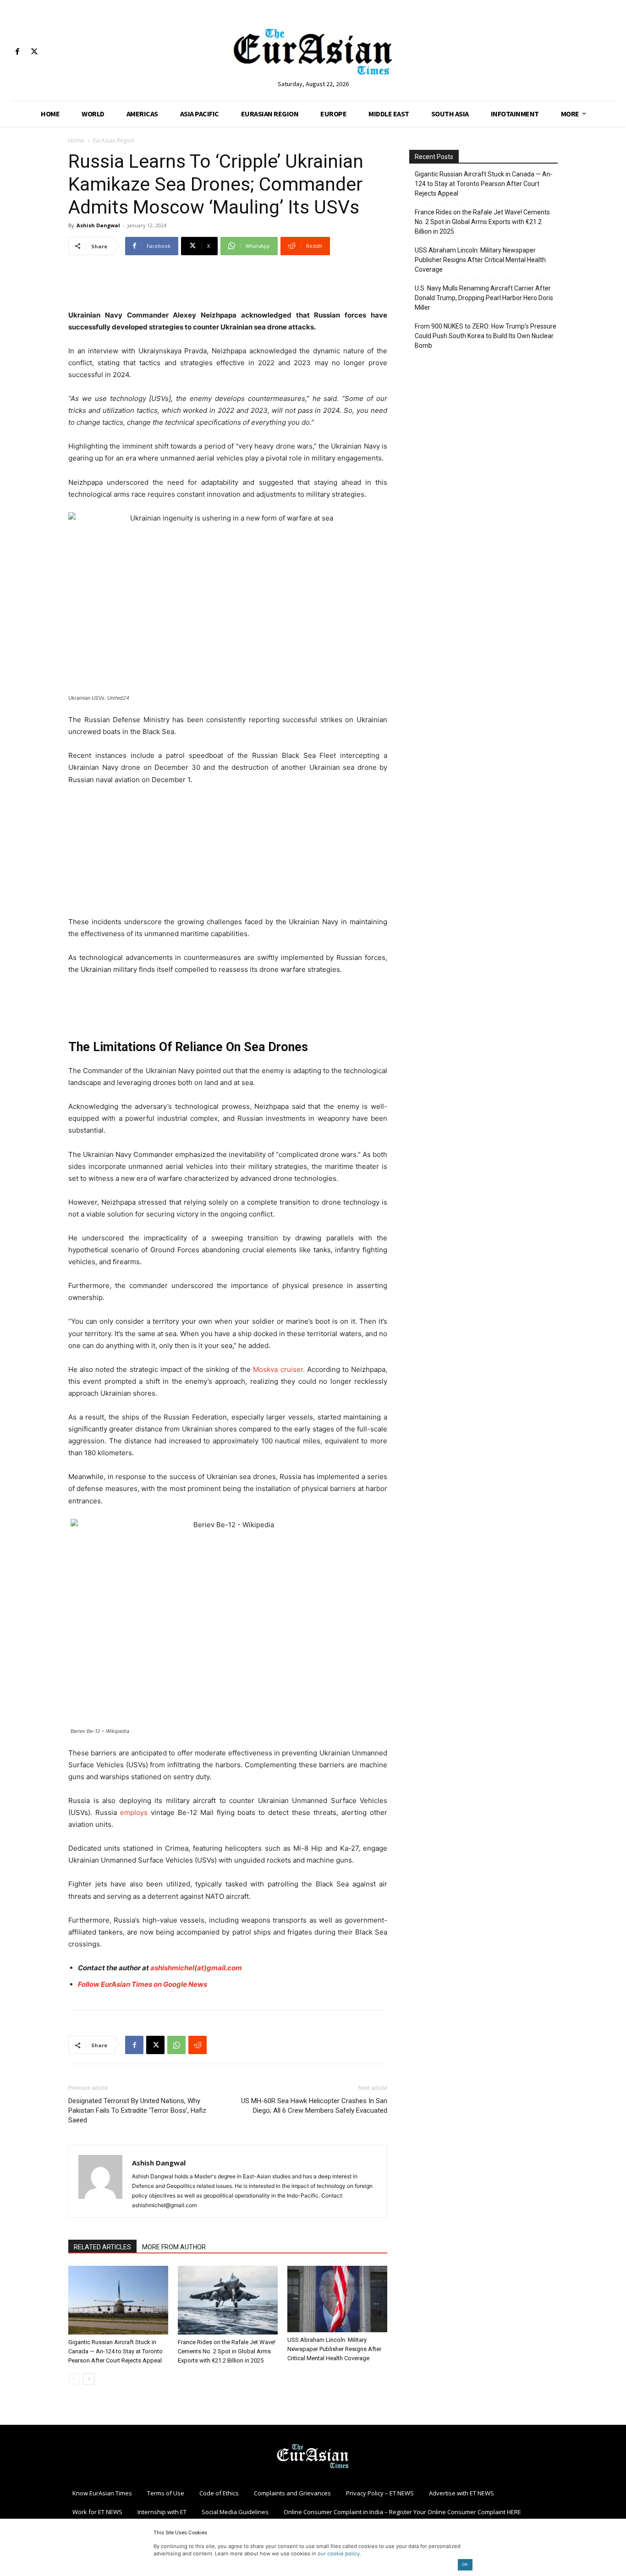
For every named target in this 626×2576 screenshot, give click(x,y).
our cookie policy (339, 2554)
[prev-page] (74, 2379)
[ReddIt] (198, 2045)
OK (465, 2564)
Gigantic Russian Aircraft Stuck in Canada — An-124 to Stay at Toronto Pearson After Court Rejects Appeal (115, 2351)
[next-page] (89, 2379)
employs (134, 1812)
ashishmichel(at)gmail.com (196, 1968)
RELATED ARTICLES (102, 2247)
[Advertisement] (228, 286)
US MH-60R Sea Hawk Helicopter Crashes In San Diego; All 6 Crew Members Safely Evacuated (314, 2106)
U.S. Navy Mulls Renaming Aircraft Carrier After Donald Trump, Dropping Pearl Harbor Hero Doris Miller (484, 298)
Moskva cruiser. (279, 1369)
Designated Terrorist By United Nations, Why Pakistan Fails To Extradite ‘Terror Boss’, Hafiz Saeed (137, 2110)
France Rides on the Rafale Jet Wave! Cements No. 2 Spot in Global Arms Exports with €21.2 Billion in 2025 (227, 2351)
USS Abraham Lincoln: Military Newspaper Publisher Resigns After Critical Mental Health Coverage (334, 2349)
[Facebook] (17, 52)
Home (76, 140)
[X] (34, 52)
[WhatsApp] (176, 2045)
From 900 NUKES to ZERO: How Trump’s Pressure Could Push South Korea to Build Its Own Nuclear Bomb (486, 336)
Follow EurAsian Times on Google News (143, 1984)
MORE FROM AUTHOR (174, 2247)
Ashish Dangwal (98, 225)
